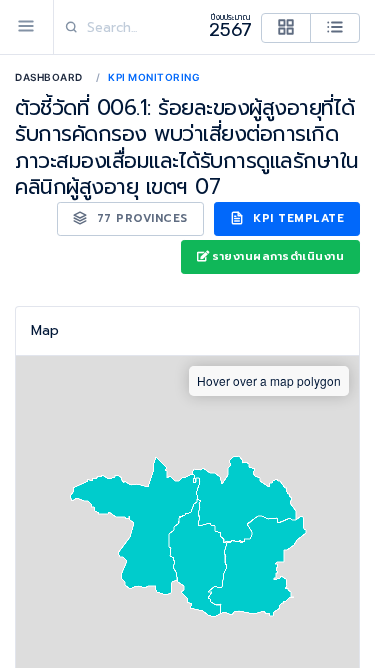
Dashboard (49, 77)
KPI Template (297, 218)
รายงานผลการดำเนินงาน (278, 256)
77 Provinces (140, 218)
